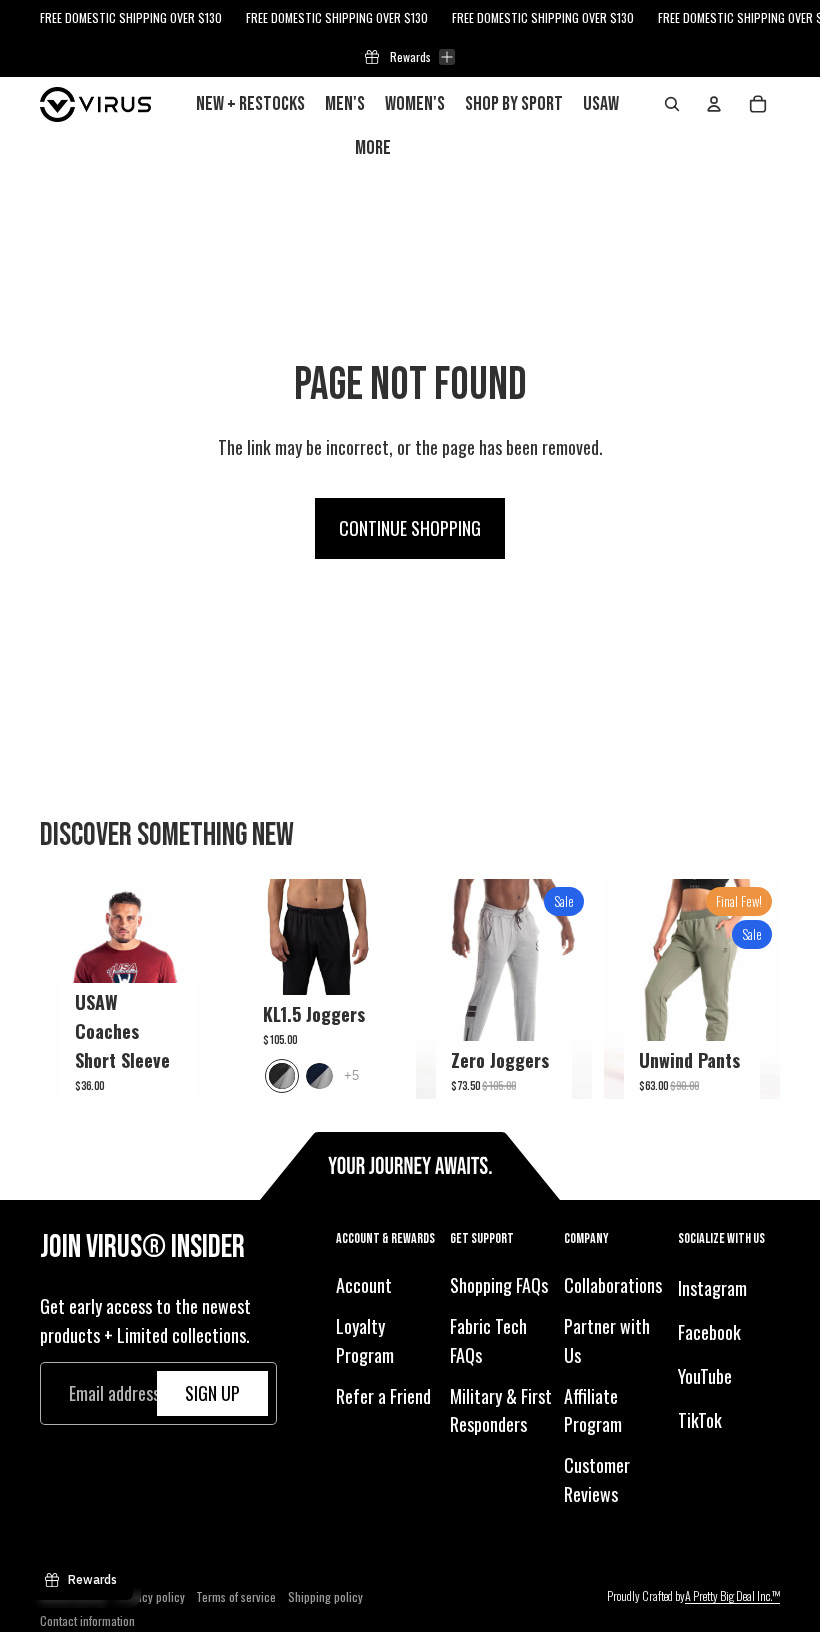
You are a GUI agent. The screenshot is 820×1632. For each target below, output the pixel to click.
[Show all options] (351, 1075)
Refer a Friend (383, 1396)
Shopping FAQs (499, 1285)
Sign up (212, 1393)
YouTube (705, 1376)
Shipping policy (325, 1596)
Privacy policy (151, 1596)
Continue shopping (410, 528)
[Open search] (672, 104)
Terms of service (236, 1596)
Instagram (712, 1288)
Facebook (709, 1332)
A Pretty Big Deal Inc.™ (732, 1595)
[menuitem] (373, 148)
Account (364, 1285)
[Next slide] (200, 989)
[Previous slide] (55, 989)
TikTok (700, 1420)
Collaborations (613, 1285)
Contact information (87, 1620)
